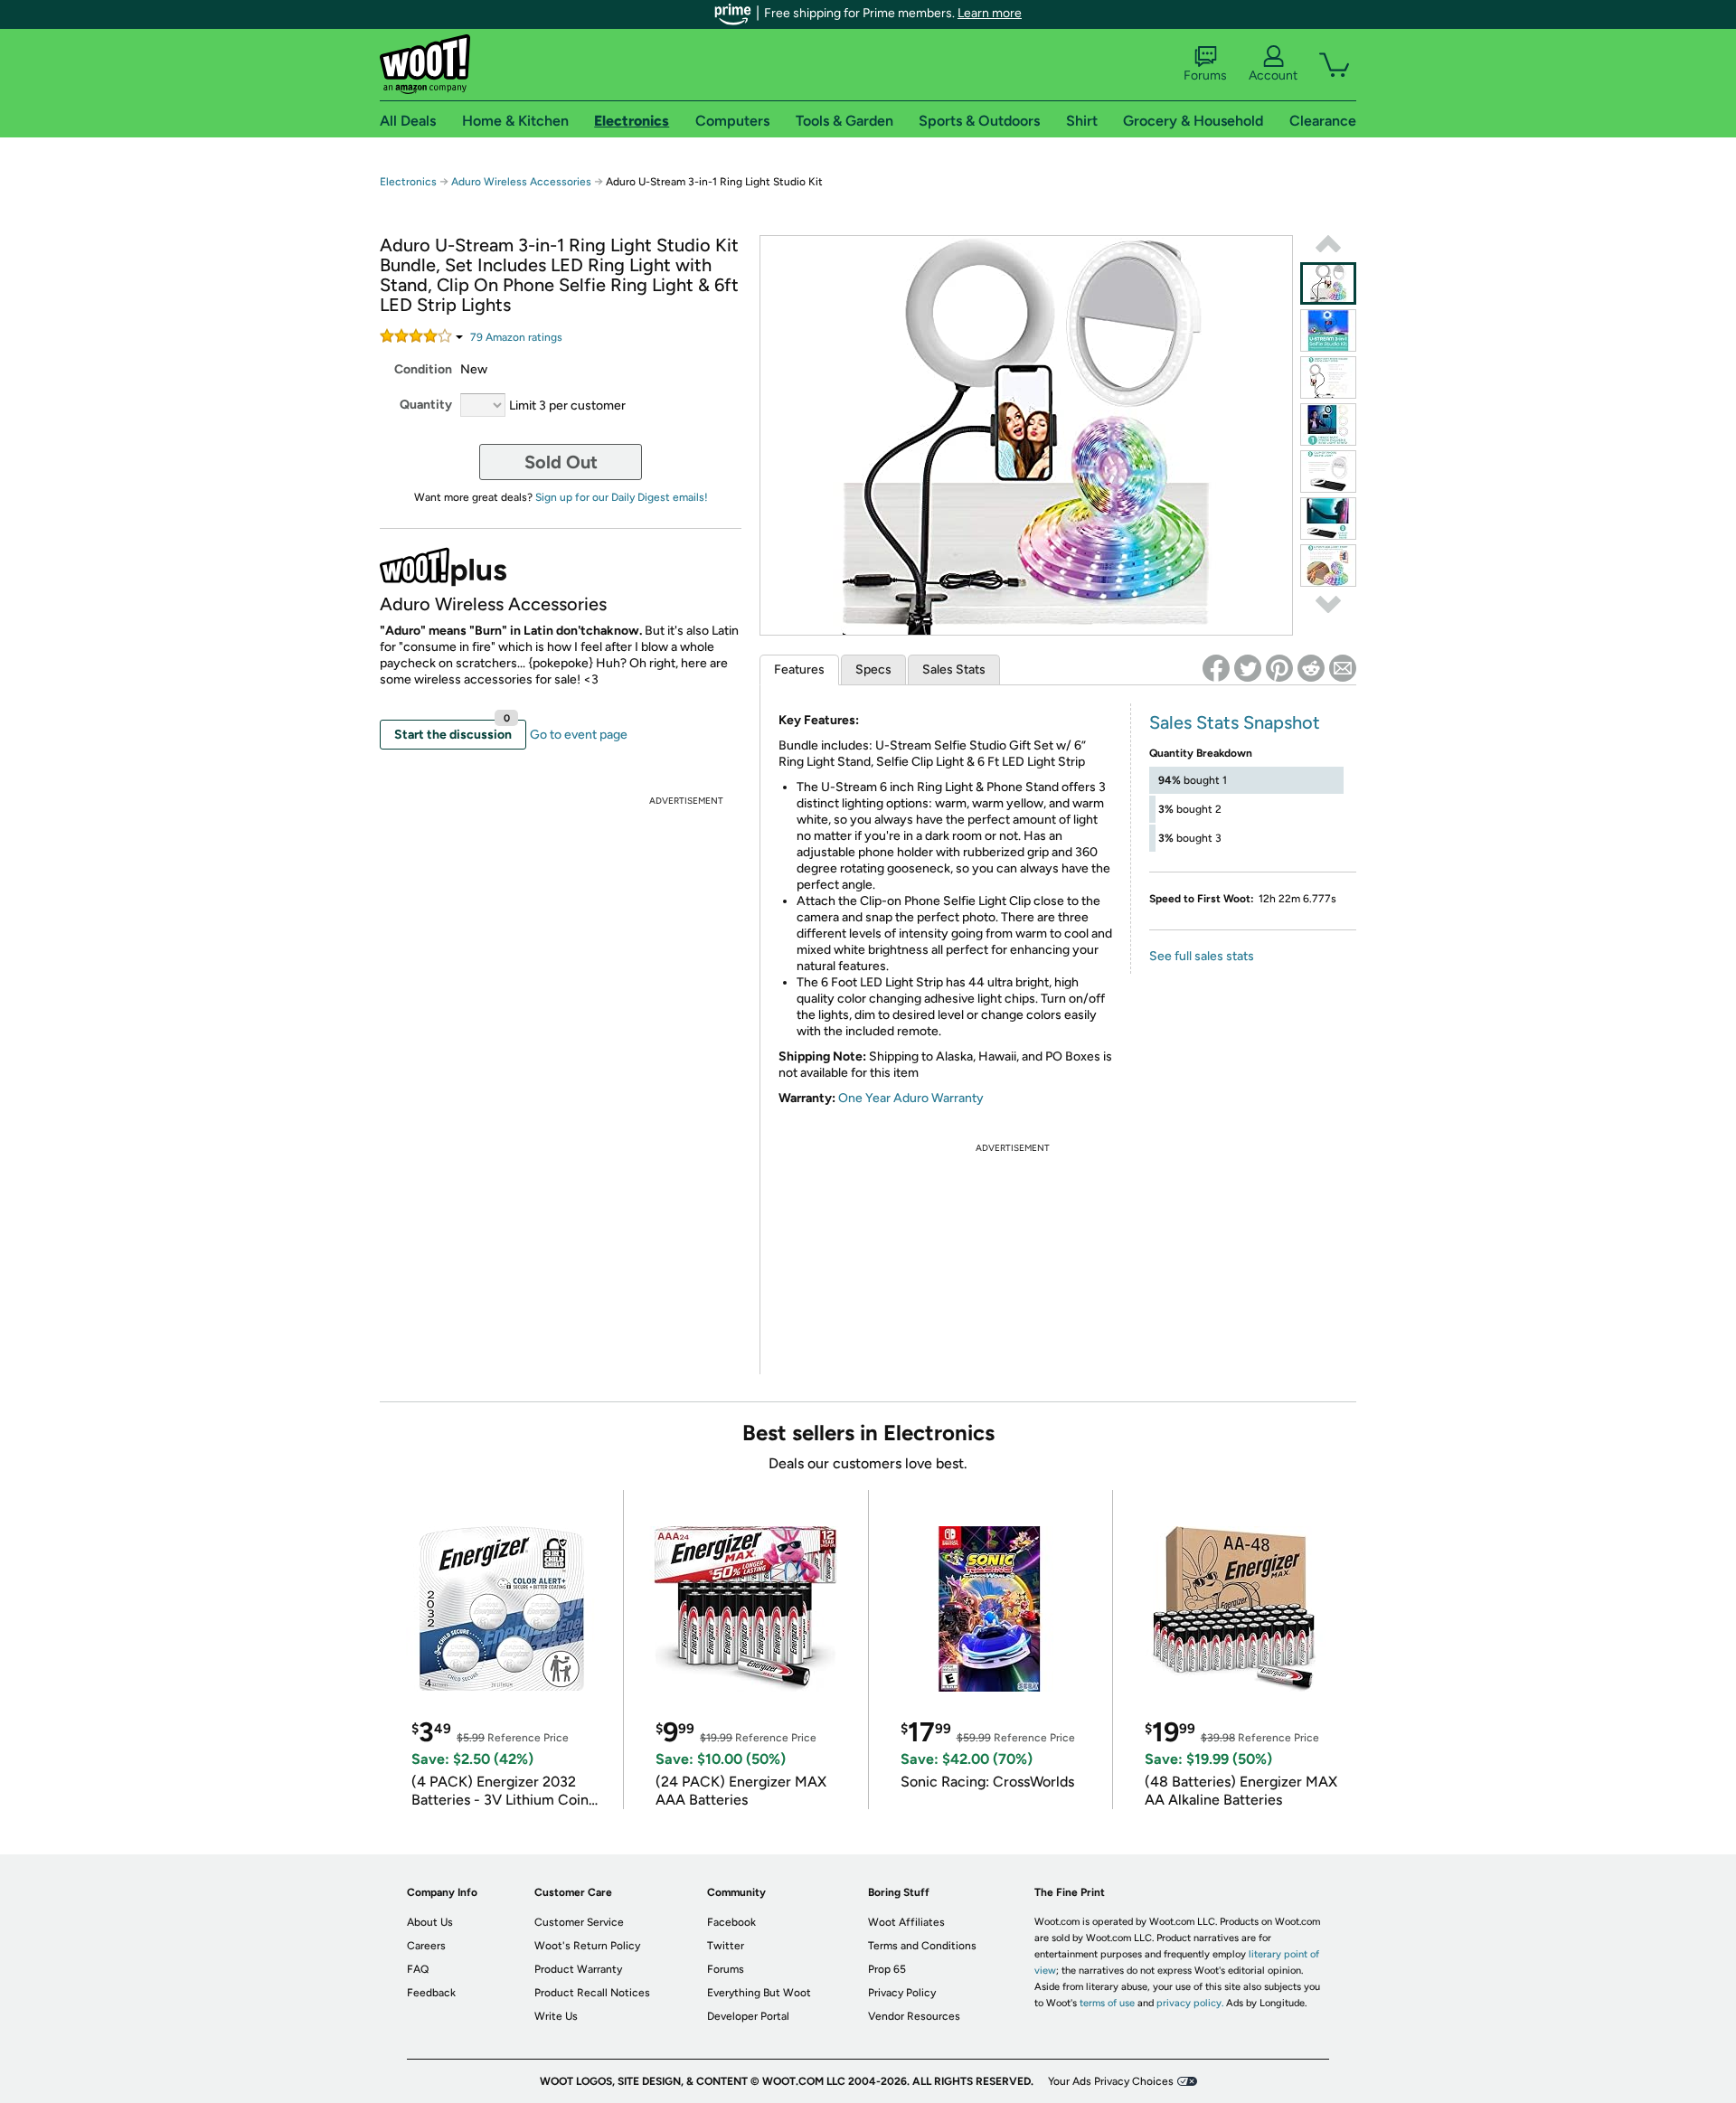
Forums (1205, 75)
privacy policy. (1190, 2003)
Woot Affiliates (906, 1922)
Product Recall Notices (592, 1993)
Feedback (431, 1993)
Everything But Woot (759, 1993)
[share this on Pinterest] (1279, 668)
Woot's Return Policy (587, 1946)
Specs (873, 670)
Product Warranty (578, 1969)
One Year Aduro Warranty (911, 1098)
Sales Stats (954, 670)
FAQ (418, 1969)
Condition (423, 369)
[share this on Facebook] (1216, 668)
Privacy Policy (902, 1993)
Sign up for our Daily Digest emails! (622, 497)
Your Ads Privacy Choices (1111, 2081)
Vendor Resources (914, 2016)
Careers (426, 1946)
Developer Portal (748, 2016)
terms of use (1107, 2003)
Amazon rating (516, 337)
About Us (430, 1922)
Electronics (408, 182)
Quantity (426, 405)
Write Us (556, 2016)
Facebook (731, 1922)
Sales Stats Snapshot (1235, 722)
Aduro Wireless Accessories (521, 182)
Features (799, 670)
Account (1273, 75)
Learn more (990, 13)
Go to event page (579, 735)
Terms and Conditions (922, 1946)
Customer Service (579, 1922)
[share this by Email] (1343, 668)
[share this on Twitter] (1248, 668)
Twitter (726, 1946)
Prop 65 (887, 1969)
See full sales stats (1202, 956)
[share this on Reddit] (1311, 668)
